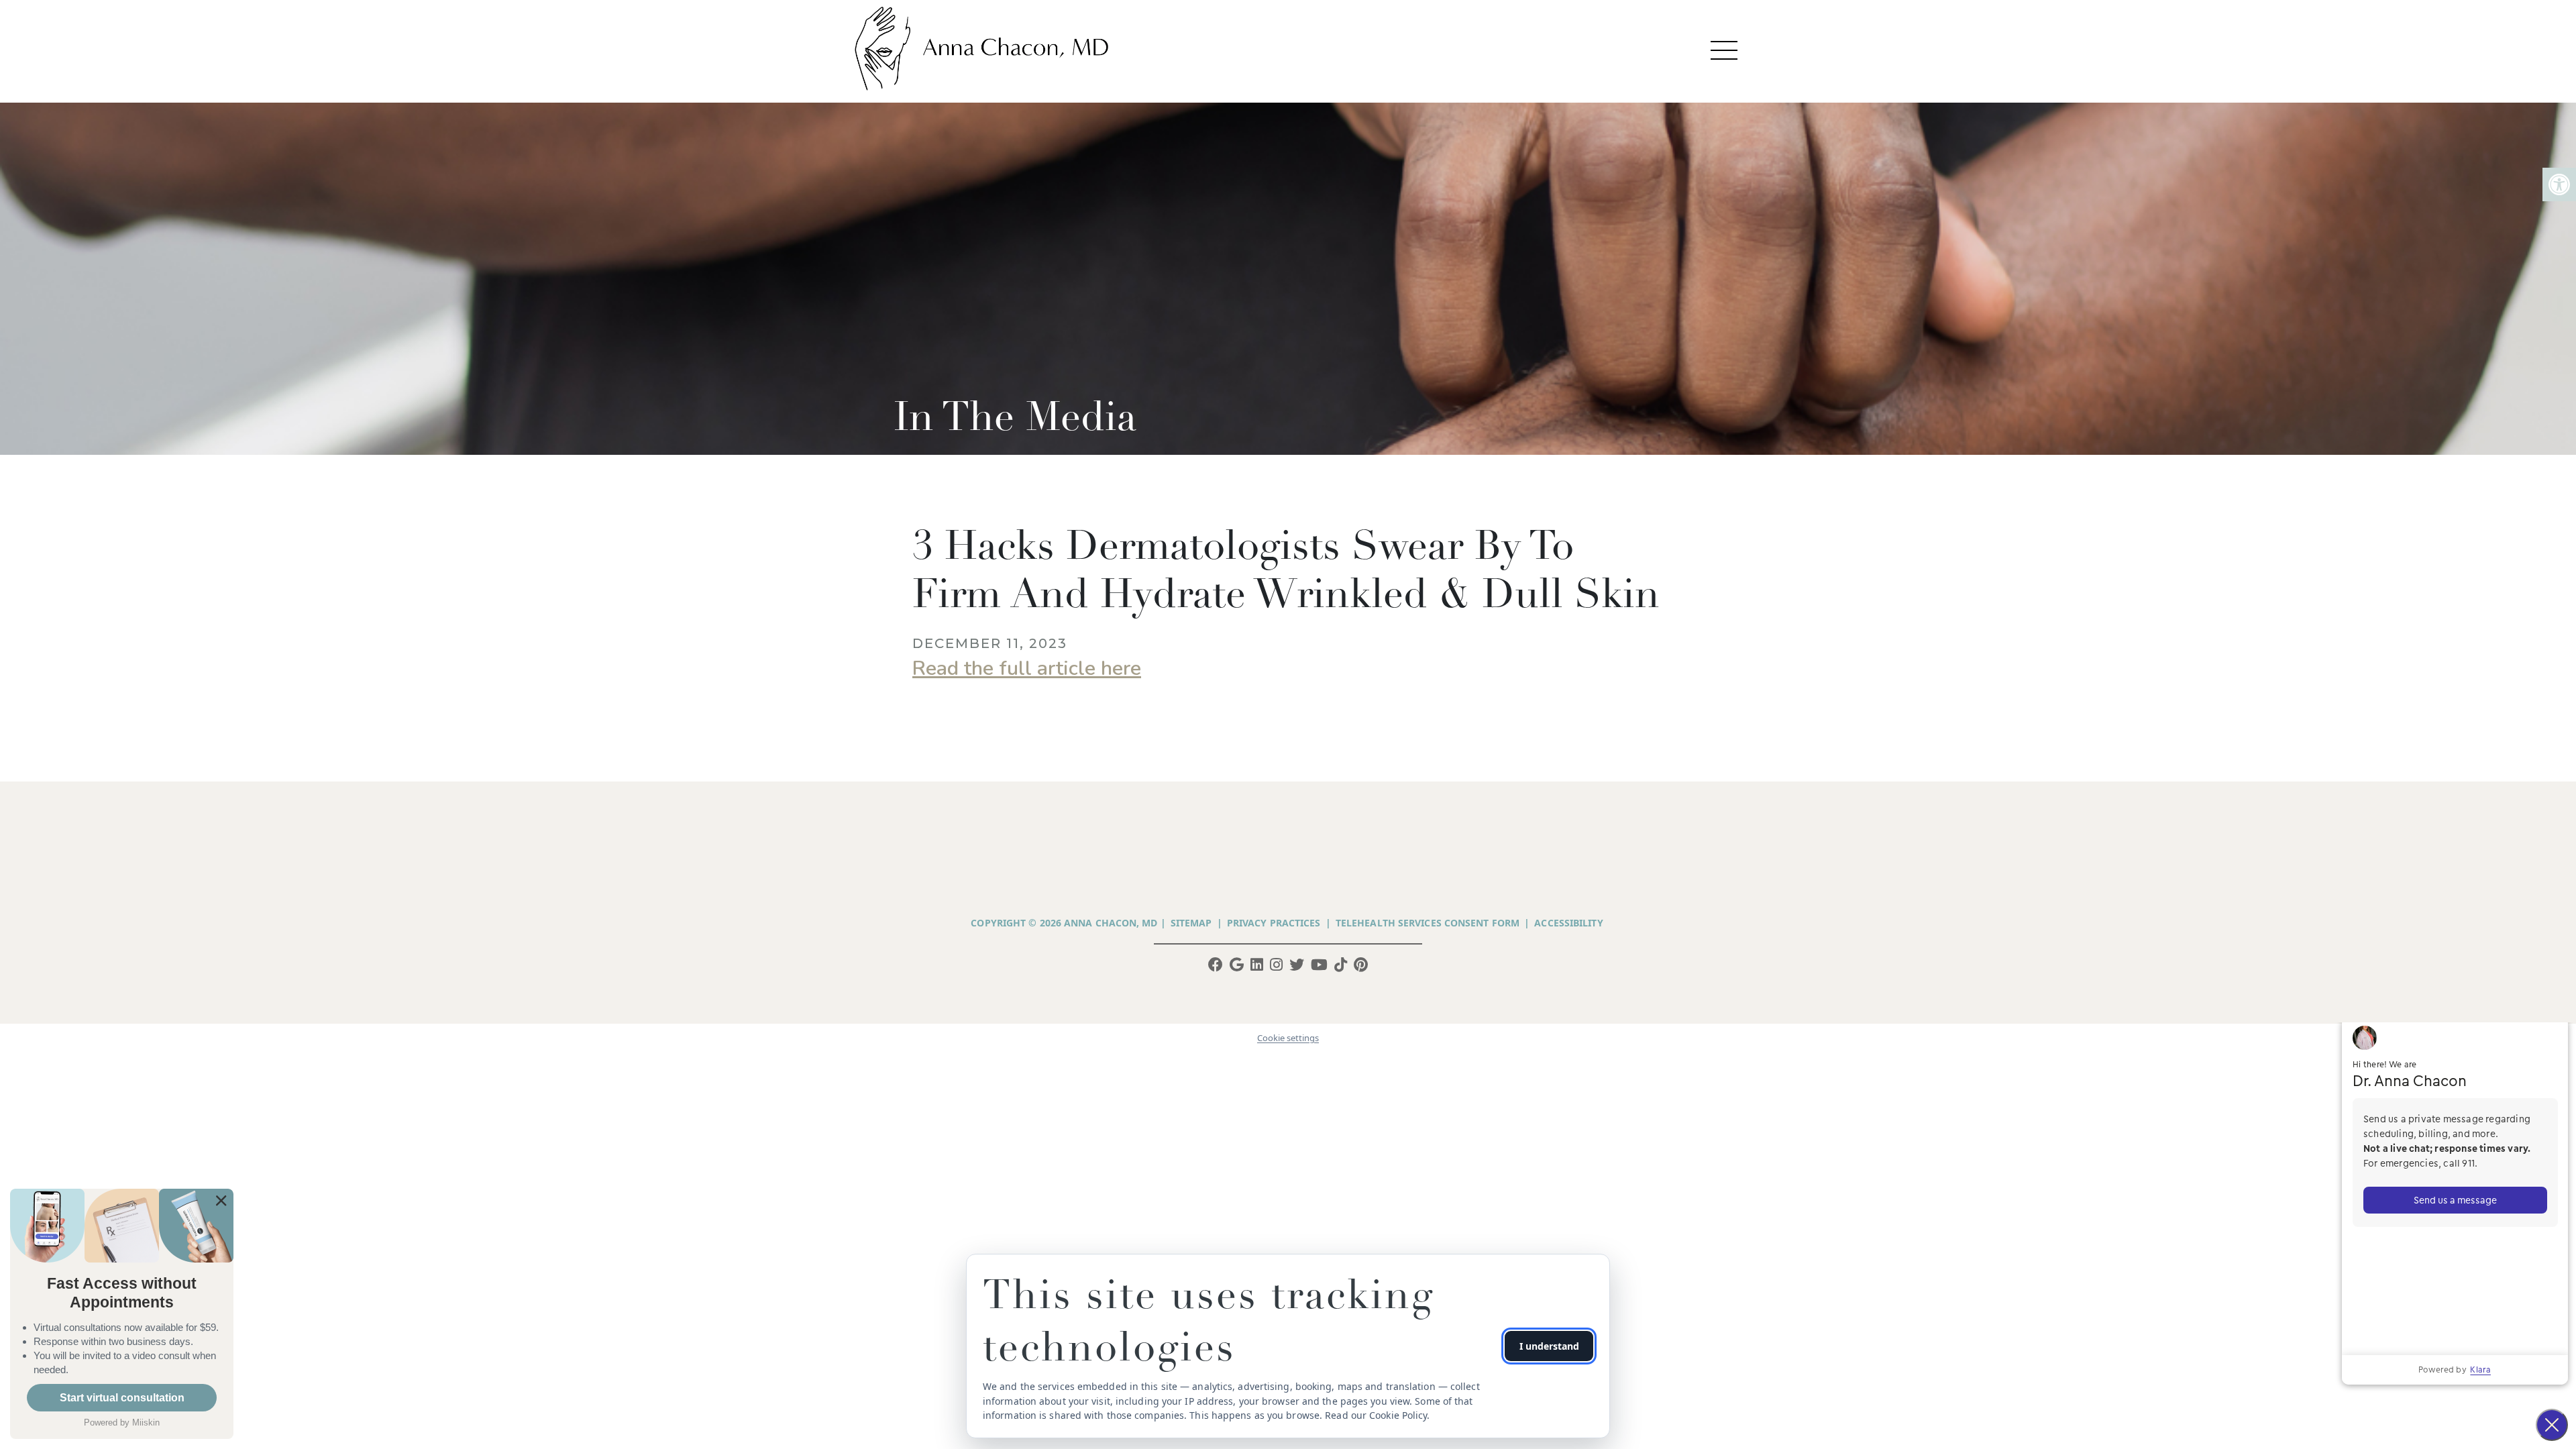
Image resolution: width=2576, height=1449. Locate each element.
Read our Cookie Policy (1376, 1415)
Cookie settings (1288, 1038)
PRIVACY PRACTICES (1274, 923)
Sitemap (1191, 923)
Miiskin (146, 1423)
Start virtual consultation (122, 1398)
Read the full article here (1027, 668)
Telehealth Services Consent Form (1428, 923)
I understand (1549, 1346)
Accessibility (1568, 923)
